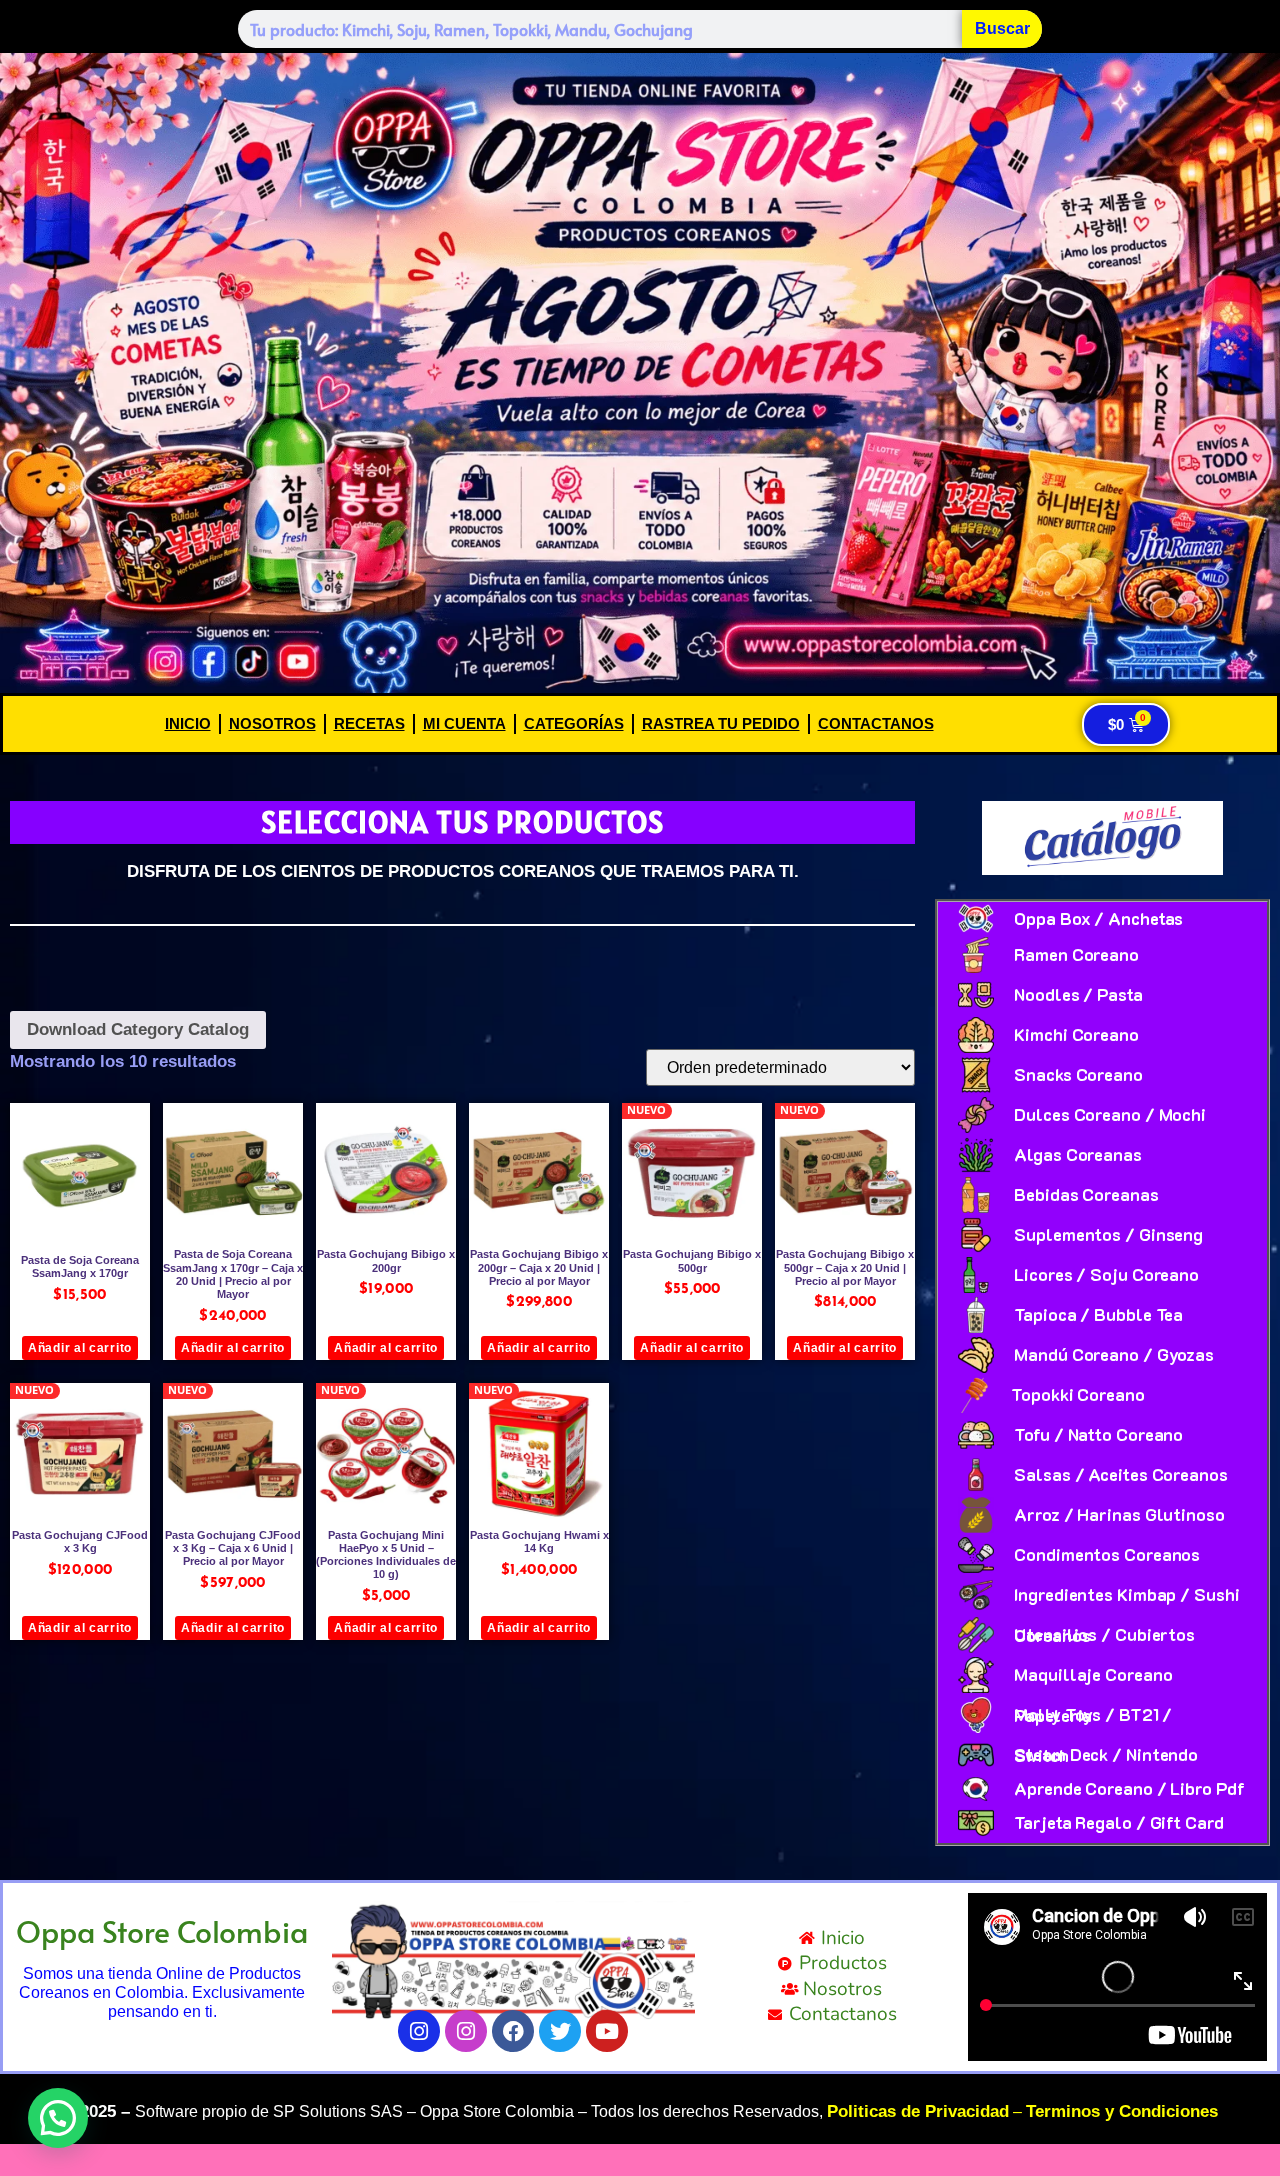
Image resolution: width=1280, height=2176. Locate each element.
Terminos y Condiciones (1122, 2111)
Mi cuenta (464, 723)
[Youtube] (607, 2031)
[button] (58, 2118)
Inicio (188, 723)
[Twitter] (560, 2031)
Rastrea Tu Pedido (721, 723)
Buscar (1002, 28)
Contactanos (876, 723)
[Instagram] (419, 2031)
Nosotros (272, 723)
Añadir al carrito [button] (80, 1348)
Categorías (574, 723)
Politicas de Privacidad (918, 2111)
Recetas (369, 723)
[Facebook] (513, 2031)
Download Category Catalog (138, 1029)
